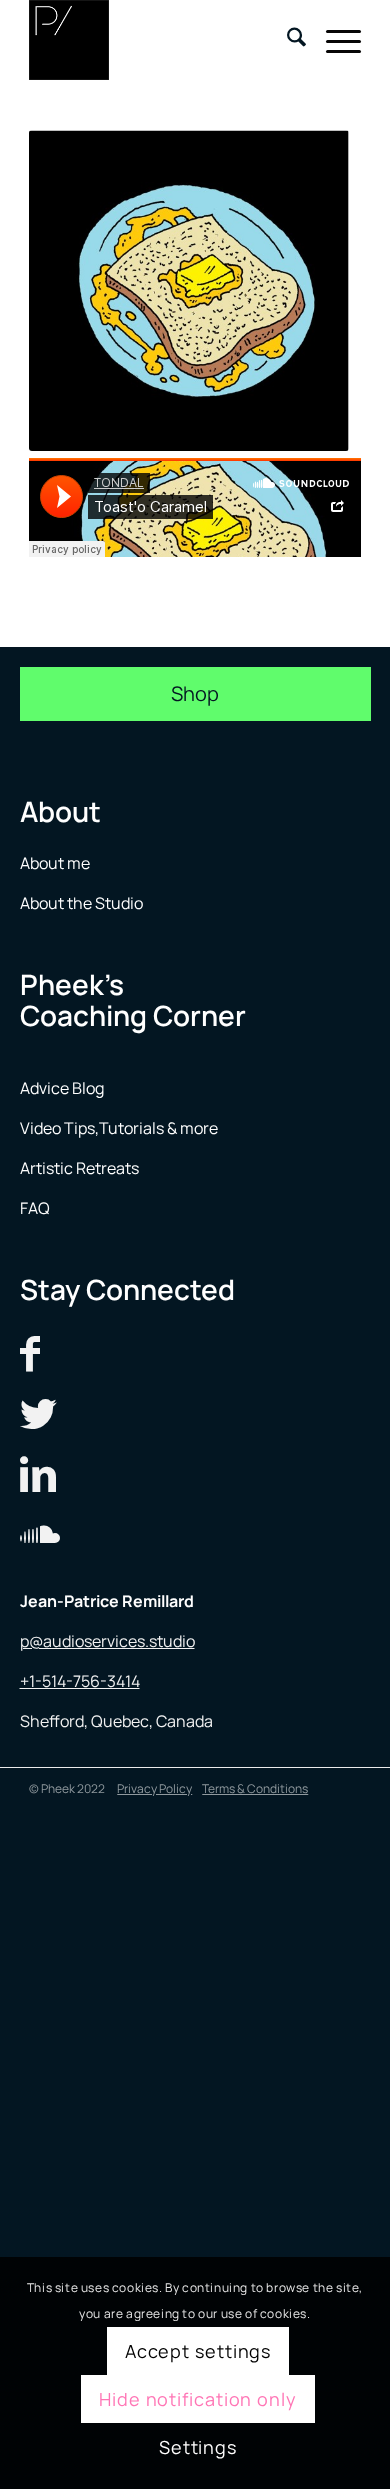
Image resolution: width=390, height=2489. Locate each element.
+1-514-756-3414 (80, 1681)
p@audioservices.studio (107, 1641)
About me (56, 863)
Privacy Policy (154, 1788)
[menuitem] (286, 40)
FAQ (35, 1208)
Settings (198, 2447)
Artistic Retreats (79, 1168)
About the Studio (81, 903)
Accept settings (198, 2351)
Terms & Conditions (255, 1788)
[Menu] (333, 40)
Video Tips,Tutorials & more (119, 1128)
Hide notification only (198, 2399)
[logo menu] (161, 40)
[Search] (286, 40)
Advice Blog (62, 1088)
